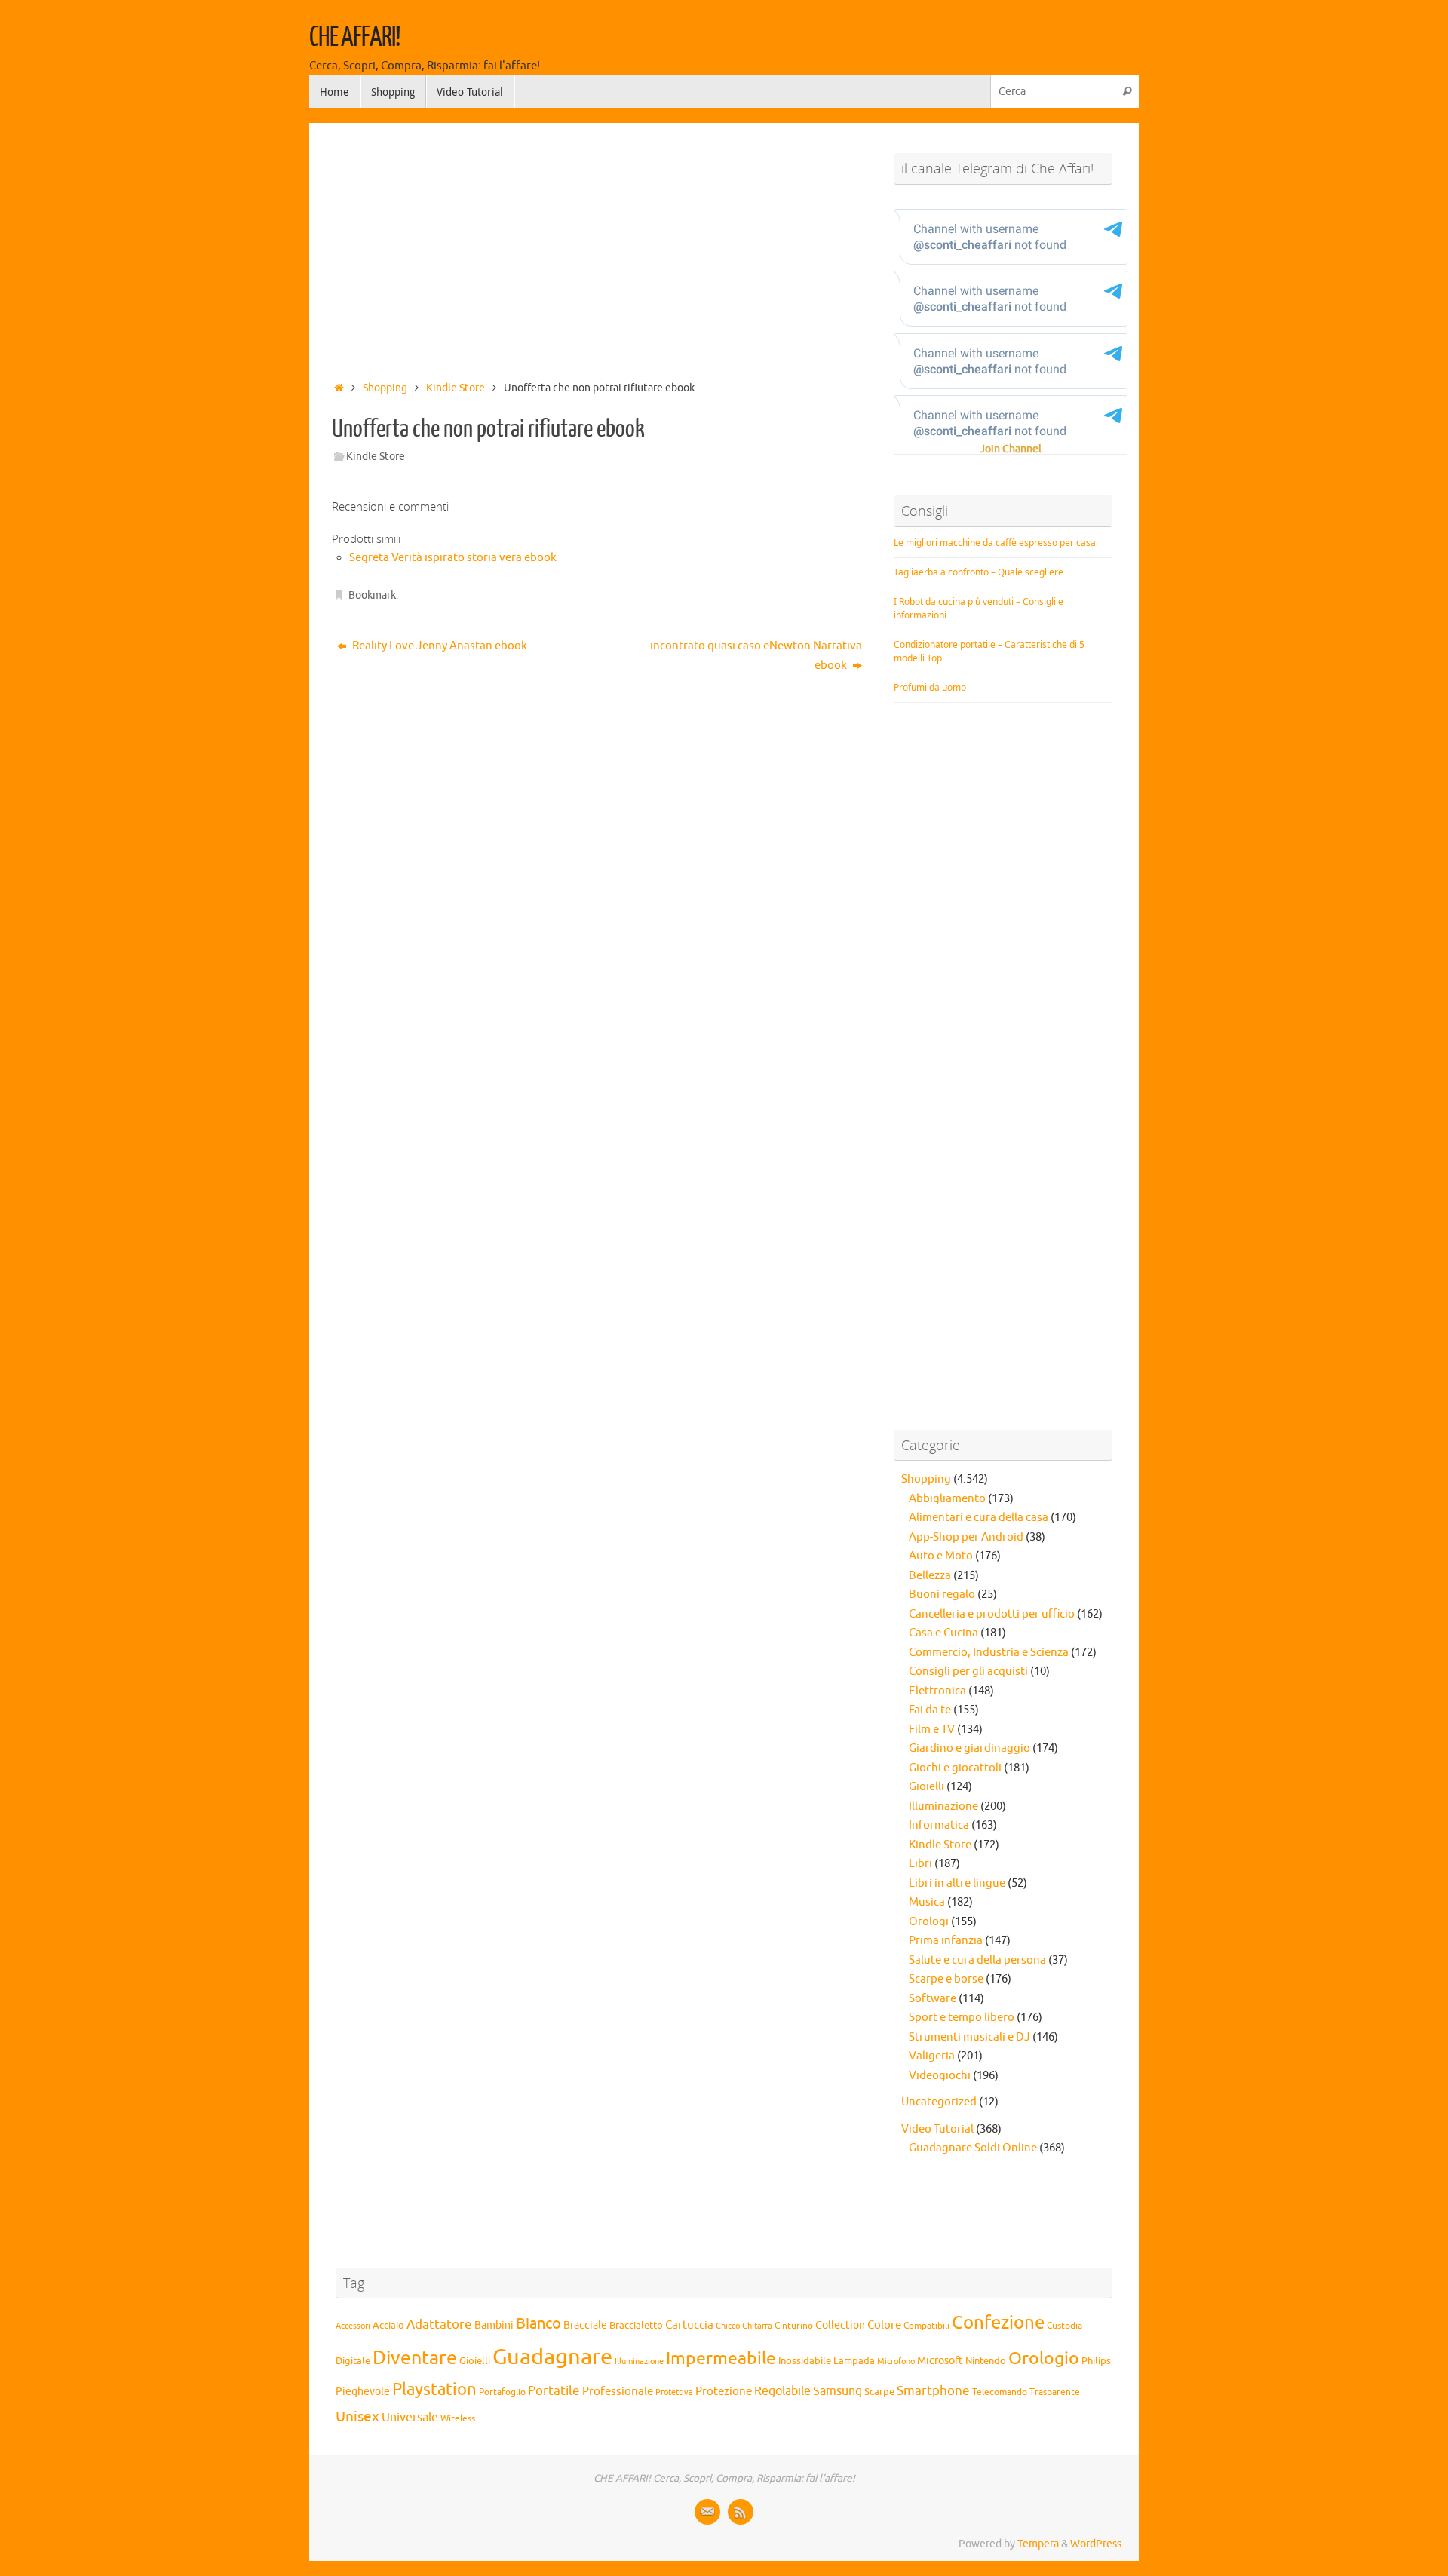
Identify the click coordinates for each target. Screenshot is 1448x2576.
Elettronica (937, 1691)
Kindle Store (456, 388)
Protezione (724, 2391)
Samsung (838, 2391)
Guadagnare (552, 2357)
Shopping (385, 388)
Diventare (415, 2358)
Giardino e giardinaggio (969, 1748)
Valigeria (932, 2056)
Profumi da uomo (930, 687)
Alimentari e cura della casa (979, 1518)
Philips (1096, 2361)
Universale (410, 2418)
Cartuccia (689, 2325)
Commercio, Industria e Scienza (989, 1653)
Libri (920, 1864)
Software (933, 1999)
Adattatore (439, 2325)
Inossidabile (805, 2361)
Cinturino (794, 2326)
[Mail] (707, 2512)
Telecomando (1000, 2392)
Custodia (1065, 2326)
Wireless (458, 2418)
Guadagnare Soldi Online (973, 2148)
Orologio (1044, 2358)
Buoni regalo (942, 1595)
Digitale (353, 2361)
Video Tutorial (937, 2129)
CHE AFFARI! (354, 38)
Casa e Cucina (943, 1633)
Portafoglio (502, 2392)
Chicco (728, 2326)
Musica (927, 1902)
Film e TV (932, 1730)
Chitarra (757, 2326)
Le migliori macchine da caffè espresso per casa (995, 543)
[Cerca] (1127, 92)
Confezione (998, 2323)
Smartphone (933, 2390)
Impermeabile (721, 2358)
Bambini (494, 2325)
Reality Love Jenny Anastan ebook (439, 646)
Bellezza (930, 1576)
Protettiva (674, 2392)
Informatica (939, 1825)
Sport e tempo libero (962, 2018)
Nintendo (986, 2361)
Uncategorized (939, 2102)
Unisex (357, 2417)
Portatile (554, 2391)
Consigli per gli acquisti (968, 1671)
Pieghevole (363, 2391)
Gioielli (926, 1787)
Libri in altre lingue (957, 1883)
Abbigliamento (947, 1499)
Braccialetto (636, 2326)
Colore (884, 2325)
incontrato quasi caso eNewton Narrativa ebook (756, 656)
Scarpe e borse (946, 1979)
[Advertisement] (600, 247)
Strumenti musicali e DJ (969, 2037)
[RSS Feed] (741, 2512)
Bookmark (372, 595)
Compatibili (926, 2326)
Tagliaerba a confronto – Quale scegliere (979, 572)
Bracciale (585, 2325)
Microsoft (940, 2360)
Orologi (929, 1922)
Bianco (538, 2324)
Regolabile (782, 2391)
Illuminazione (943, 1806)
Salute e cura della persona (977, 1960)
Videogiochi (940, 2076)
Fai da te (930, 1710)
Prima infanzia (946, 1941)
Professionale (618, 2391)
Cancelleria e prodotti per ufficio (992, 1614)
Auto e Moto (941, 1556)
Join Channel (1011, 449)
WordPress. (1097, 2544)
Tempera (1038, 2544)
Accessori (353, 2326)
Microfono (896, 2361)
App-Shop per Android (966, 1537)
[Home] (339, 388)
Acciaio (388, 2326)
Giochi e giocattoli (955, 1768)
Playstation (434, 2390)
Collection (840, 2325)
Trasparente (1055, 2392)
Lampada (854, 2361)
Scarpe (879, 2392)
